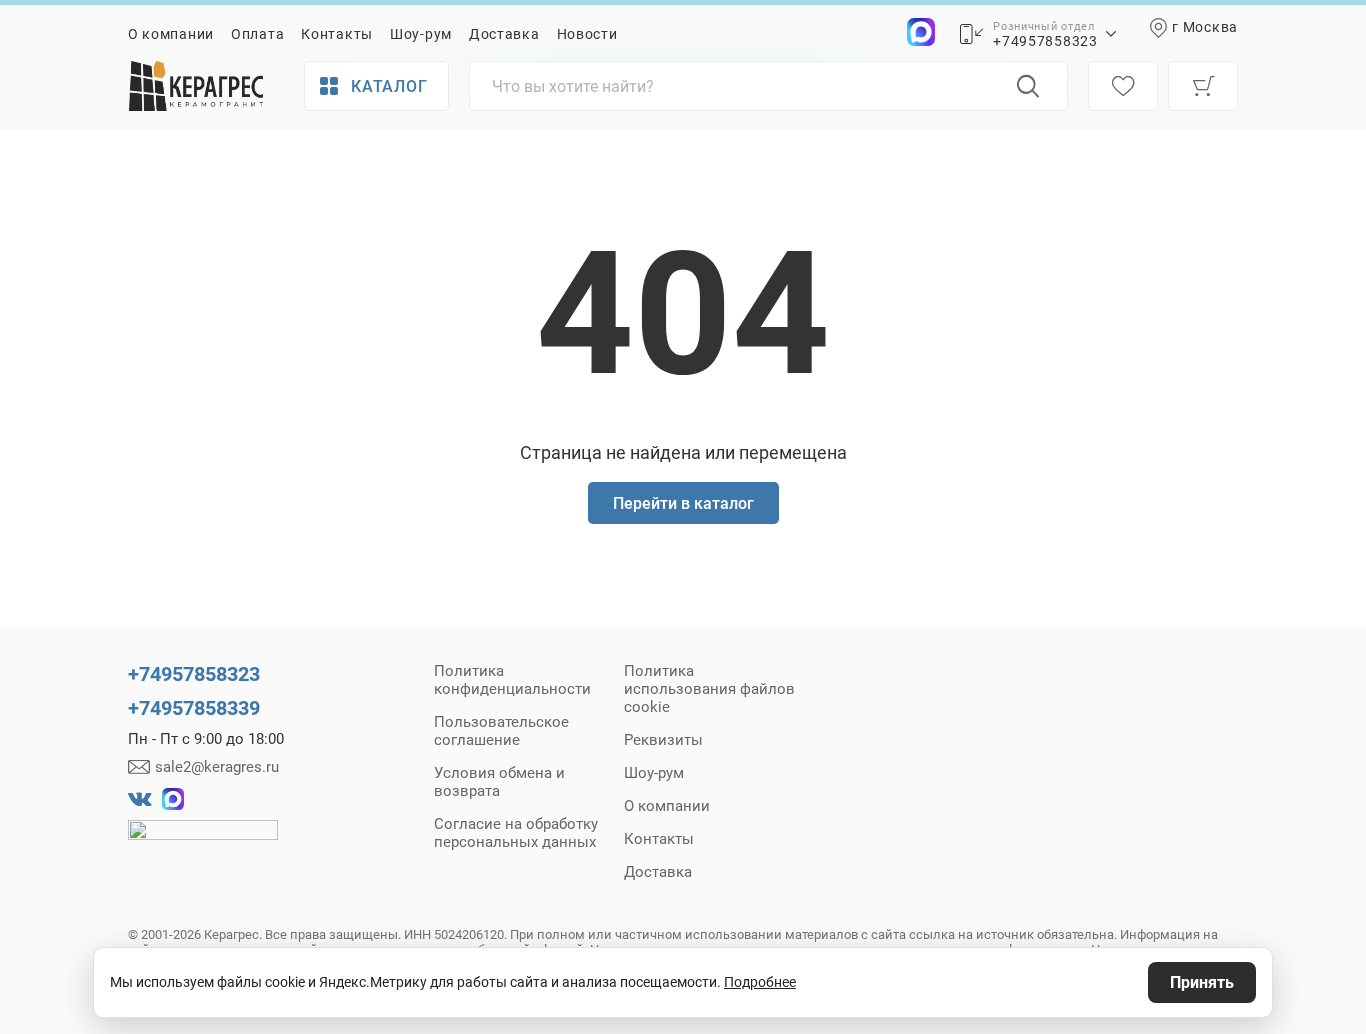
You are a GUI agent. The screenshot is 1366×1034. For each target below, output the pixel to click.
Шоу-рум (421, 34)
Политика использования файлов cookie (709, 689)
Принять (1202, 982)
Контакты (337, 34)
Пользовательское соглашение (501, 731)
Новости (587, 34)
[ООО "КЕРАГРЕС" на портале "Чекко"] (203, 844)
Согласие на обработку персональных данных (516, 833)
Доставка (504, 34)
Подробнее (760, 982)
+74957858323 (1045, 41)
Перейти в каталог (683, 503)
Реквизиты (663, 740)
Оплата (257, 34)
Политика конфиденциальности (512, 680)
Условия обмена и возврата (499, 782)
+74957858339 (194, 708)
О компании (171, 34)
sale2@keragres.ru (217, 767)
